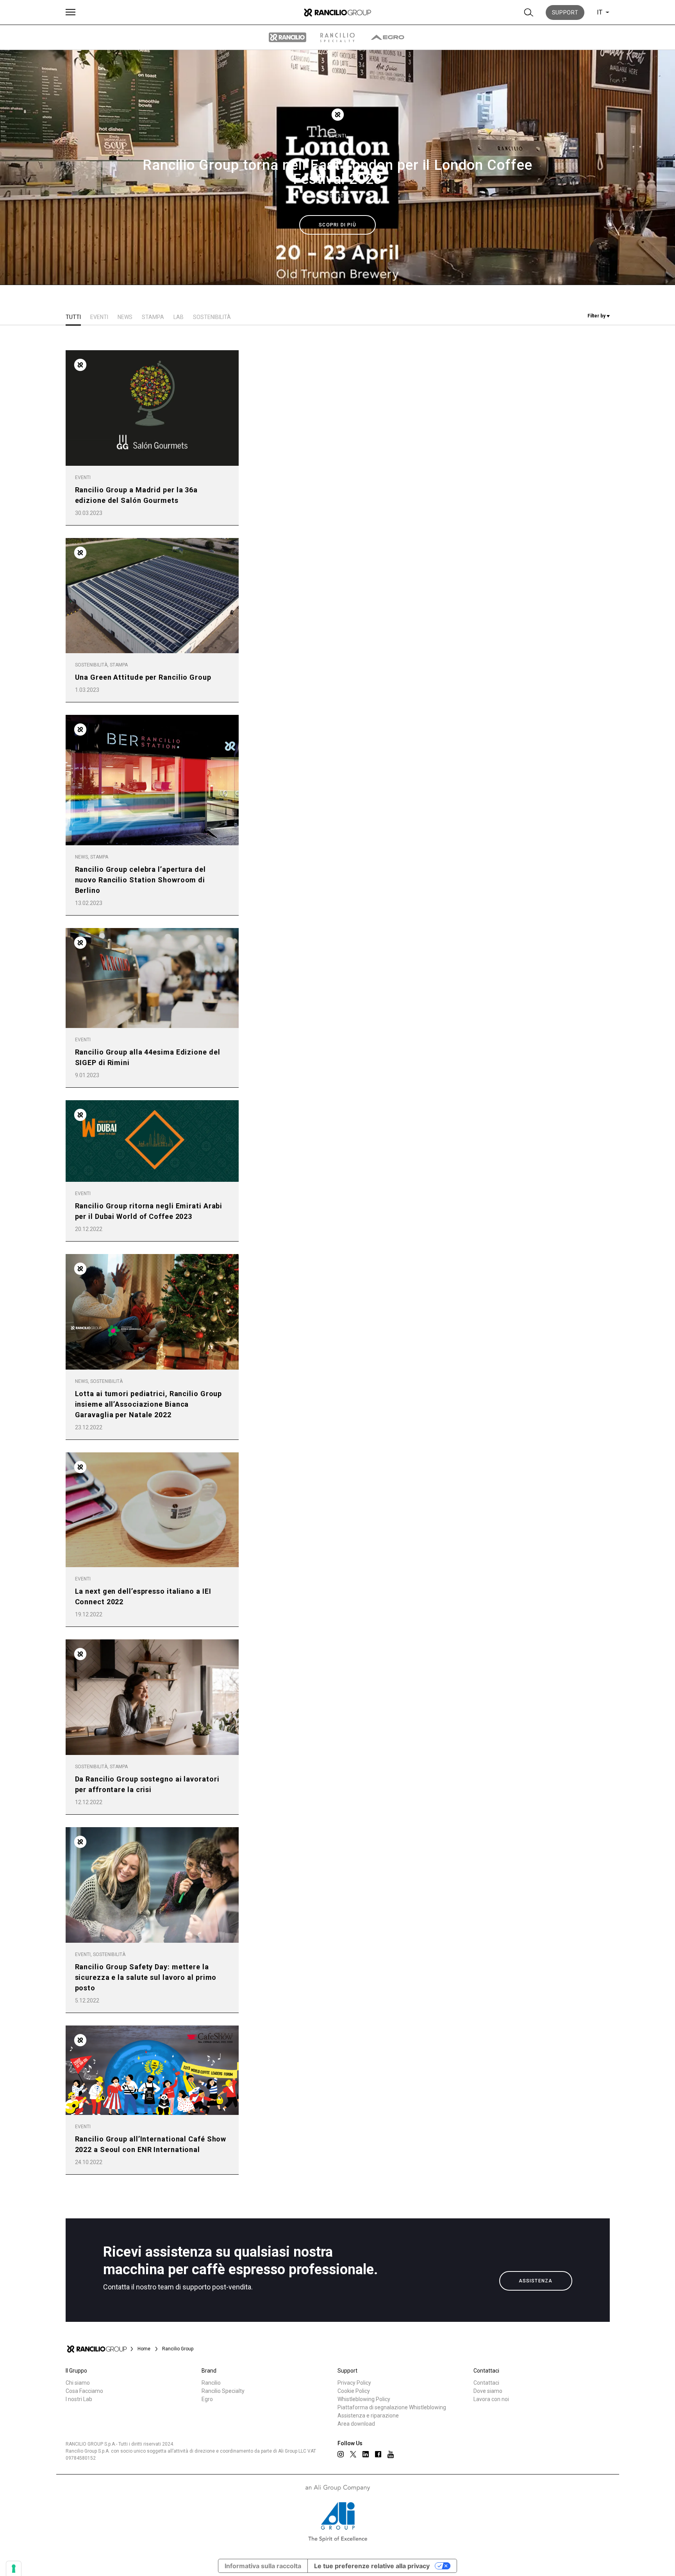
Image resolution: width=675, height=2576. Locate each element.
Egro (207, 2399)
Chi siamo (78, 2383)
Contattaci (486, 2383)
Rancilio (211, 2383)
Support (565, 12)
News (125, 317)
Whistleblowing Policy (364, 2399)
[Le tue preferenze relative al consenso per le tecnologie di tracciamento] (14, 2569)
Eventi (337, 136)
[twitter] (353, 2454)
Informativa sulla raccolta (263, 2566)
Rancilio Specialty (223, 2391)
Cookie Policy (354, 2391)
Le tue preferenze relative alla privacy (372, 2566)
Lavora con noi (491, 2399)
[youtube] (391, 2454)
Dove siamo (488, 2391)
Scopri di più (337, 225)
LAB (179, 317)
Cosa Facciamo (84, 2391)
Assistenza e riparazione (368, 2416)
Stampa (153, 317)
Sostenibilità (212, 317)
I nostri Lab (79, 2399)
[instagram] (341, 2454)
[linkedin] (366, 2454)
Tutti (73, 317)
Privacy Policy (354, 2383)
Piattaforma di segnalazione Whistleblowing (392, 2407)
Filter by (597, 316)
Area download (356, 2424)
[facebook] (378, 2454)
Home (144, 2349)
